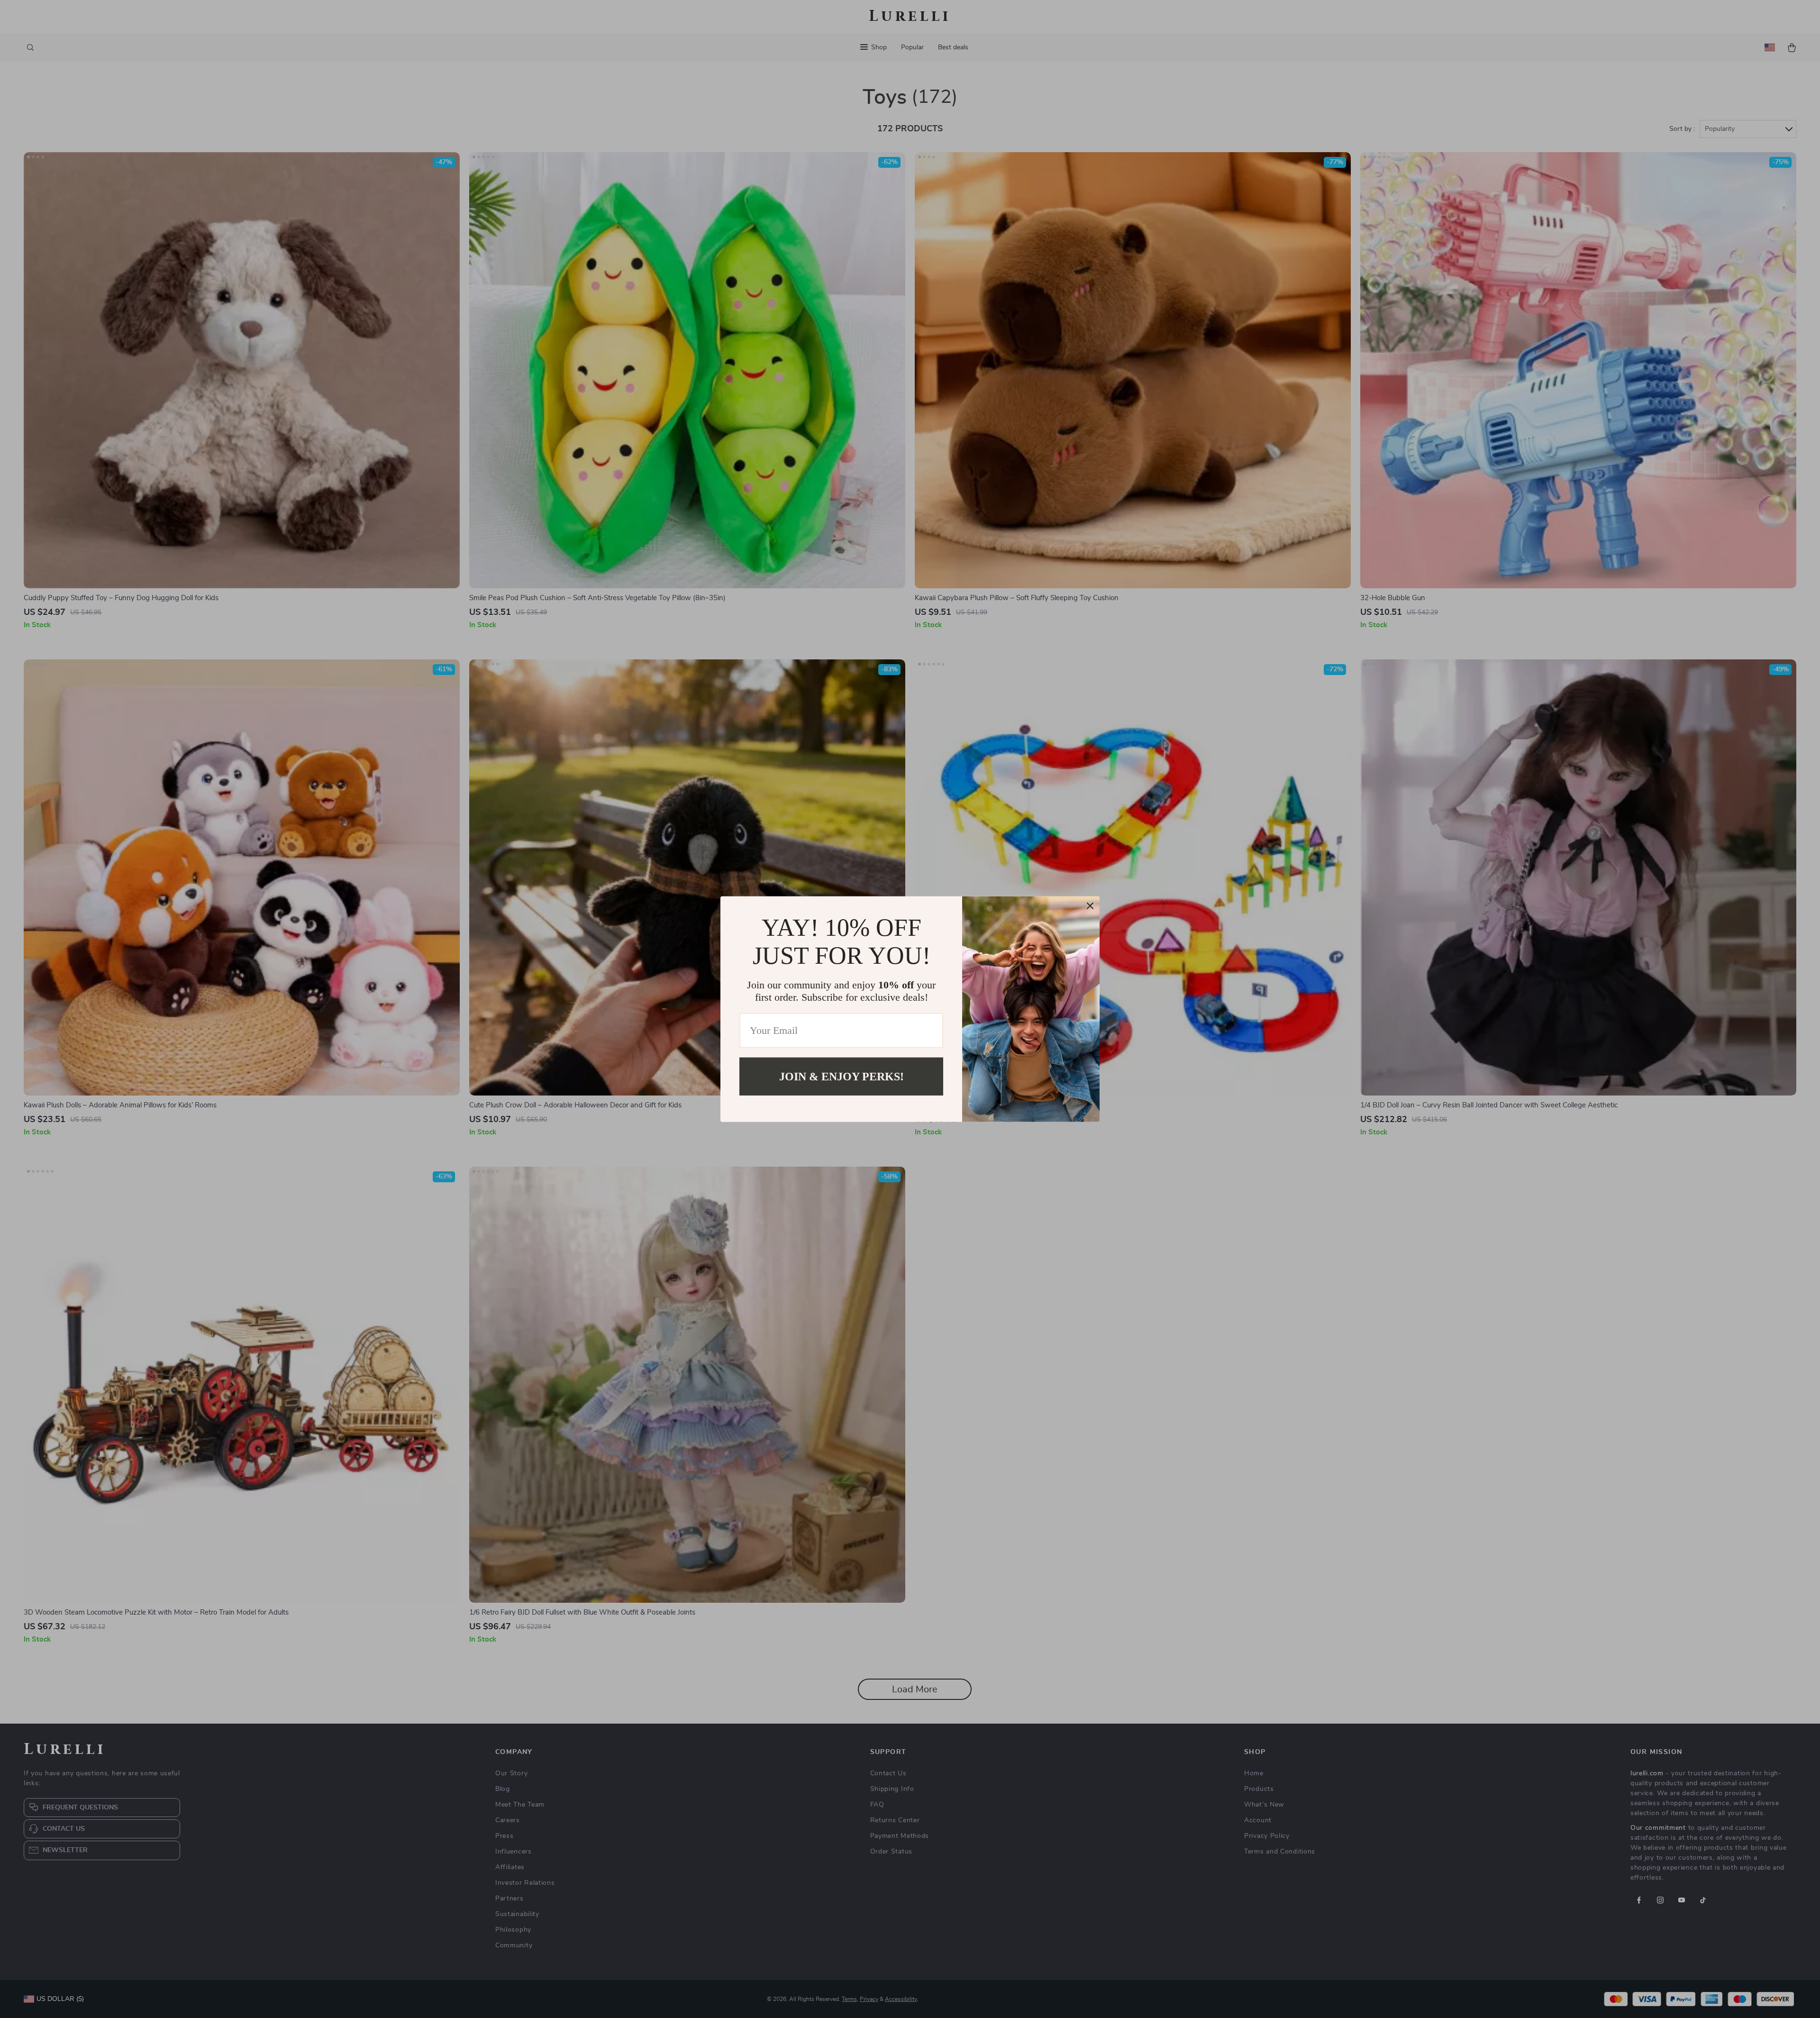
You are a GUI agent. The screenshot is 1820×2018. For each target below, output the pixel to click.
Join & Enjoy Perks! (842, 1076)
